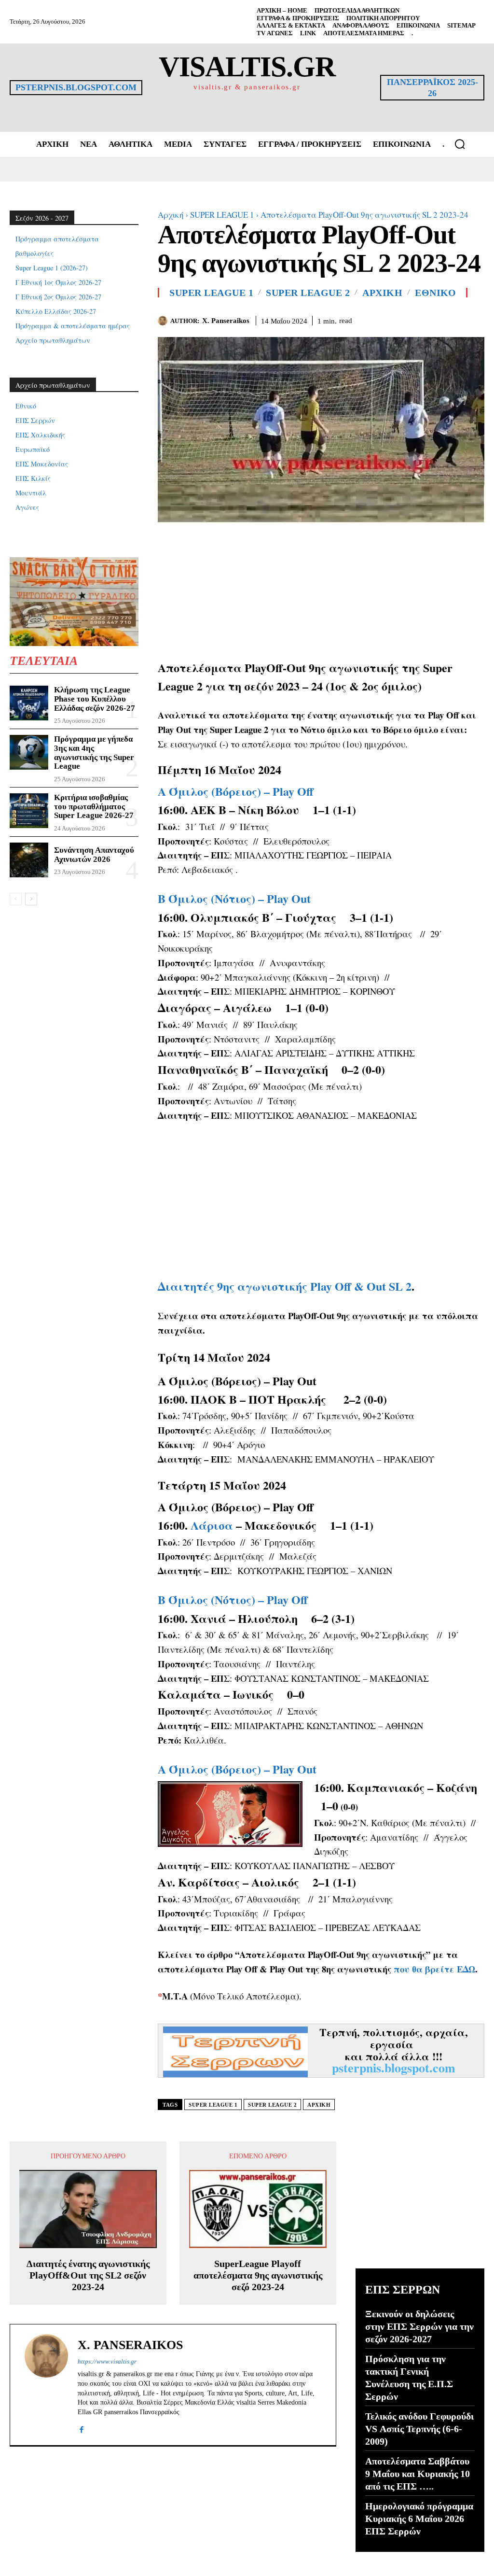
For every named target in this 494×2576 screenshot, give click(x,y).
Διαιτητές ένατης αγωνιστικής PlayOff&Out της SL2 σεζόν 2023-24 (88, 2275)
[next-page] (31, 899)
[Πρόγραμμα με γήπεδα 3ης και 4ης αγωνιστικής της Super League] (29, 752)
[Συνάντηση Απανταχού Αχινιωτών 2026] (29, 860)
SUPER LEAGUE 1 (222, 215)
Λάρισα (212, 1525)
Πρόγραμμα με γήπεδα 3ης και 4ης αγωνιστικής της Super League (94, 753)
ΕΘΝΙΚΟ (435, 293)
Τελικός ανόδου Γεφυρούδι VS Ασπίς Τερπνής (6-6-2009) (419, 2429)
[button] (460, 144)
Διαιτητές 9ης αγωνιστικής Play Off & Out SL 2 (285, 1286)
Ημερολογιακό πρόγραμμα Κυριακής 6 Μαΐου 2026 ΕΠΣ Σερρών (419, 2519)
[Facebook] (430, 319)
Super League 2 (308, 293)
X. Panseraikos (226, 321)
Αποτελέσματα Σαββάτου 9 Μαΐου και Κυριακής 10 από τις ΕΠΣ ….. (418, 2474)
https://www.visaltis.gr (107, 2361)
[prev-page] (16, 899)
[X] (453, 319)
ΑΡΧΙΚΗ (382, 293)
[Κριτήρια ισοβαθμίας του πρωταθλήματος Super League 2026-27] (29, 811)
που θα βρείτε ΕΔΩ (434, 1969)
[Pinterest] (475, 319)
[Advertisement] (321, 591)
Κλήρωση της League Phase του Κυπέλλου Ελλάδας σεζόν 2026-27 (95, 699)
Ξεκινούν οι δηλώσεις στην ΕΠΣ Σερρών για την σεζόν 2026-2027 (419, 2326)
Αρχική (171, 215)
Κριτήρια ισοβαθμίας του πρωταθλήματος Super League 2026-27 (94, 806)
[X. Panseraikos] (164, 321)
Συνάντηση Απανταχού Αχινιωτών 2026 (94, 855)
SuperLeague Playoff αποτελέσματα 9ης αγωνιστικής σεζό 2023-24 (258, 2275)
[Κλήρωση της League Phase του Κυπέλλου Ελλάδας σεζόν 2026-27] (29, 703)
